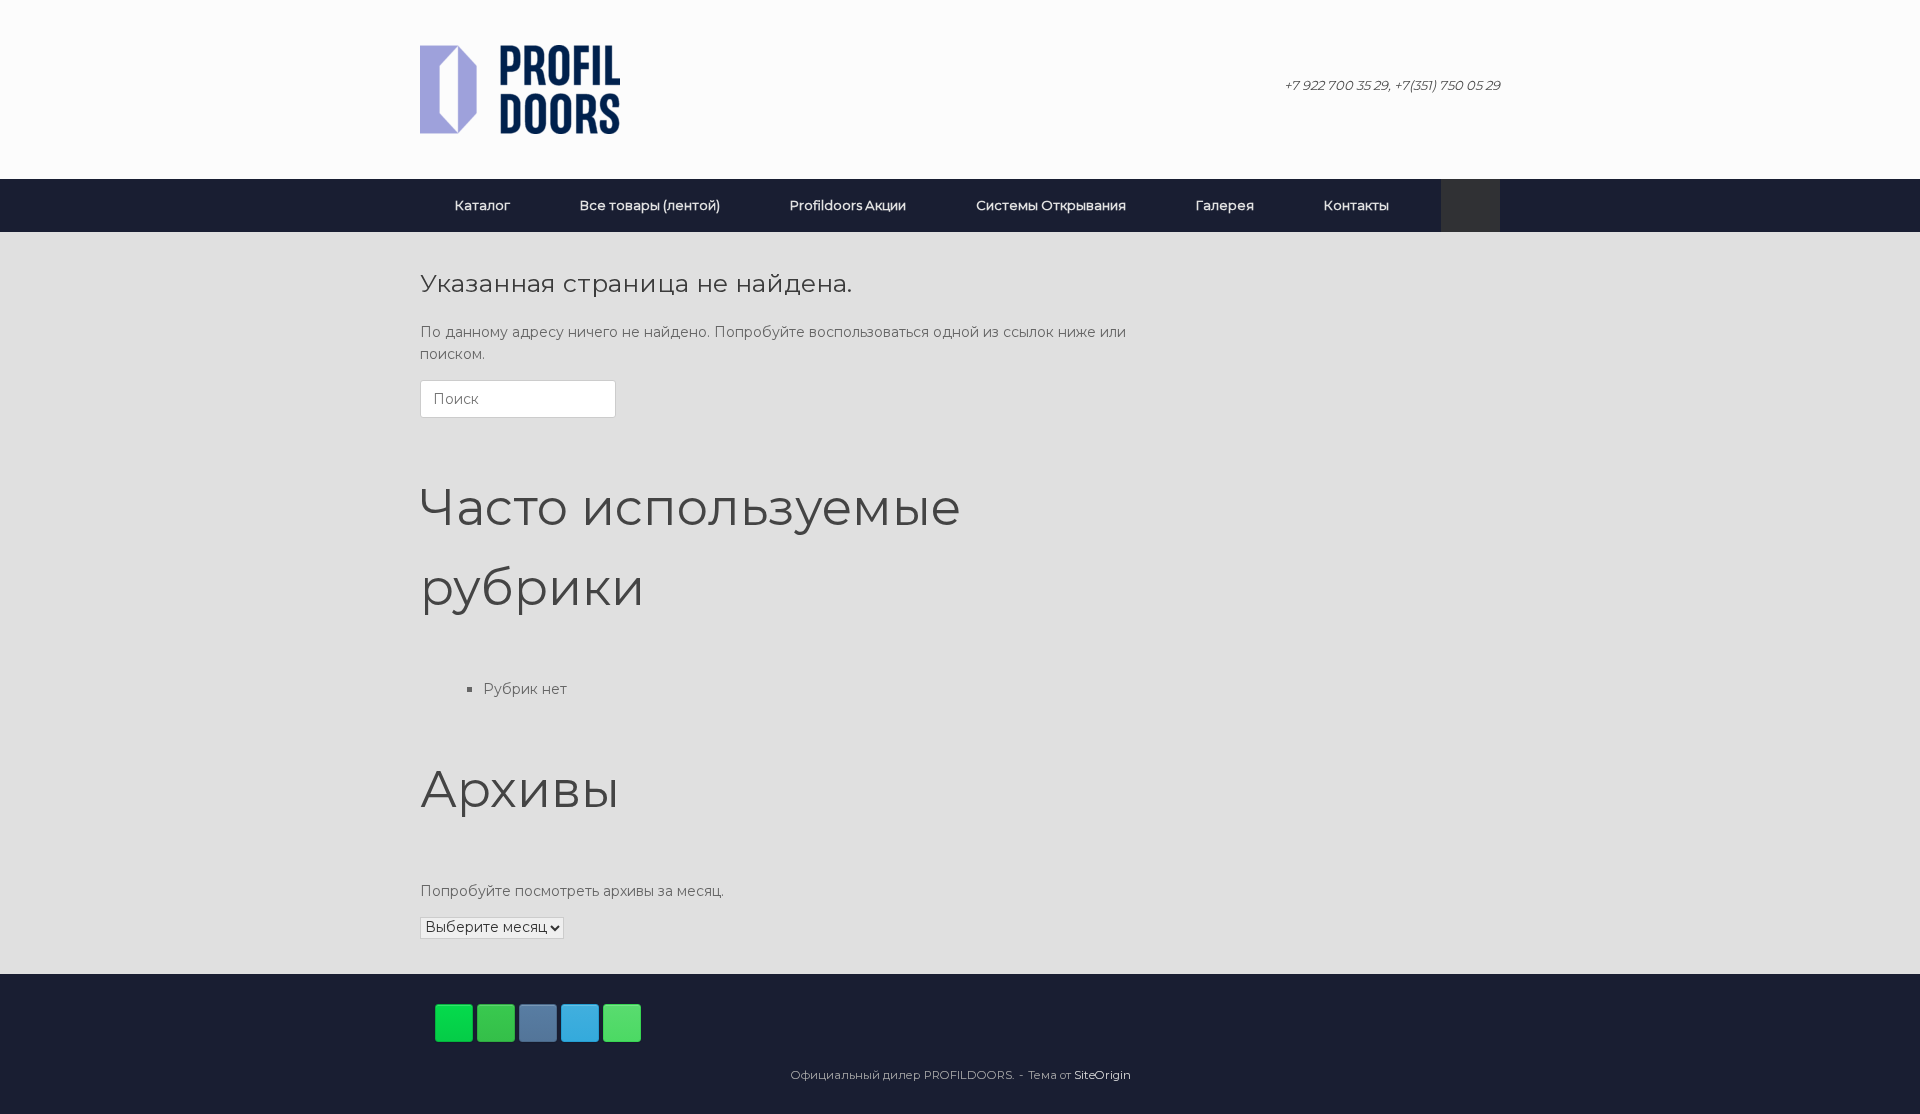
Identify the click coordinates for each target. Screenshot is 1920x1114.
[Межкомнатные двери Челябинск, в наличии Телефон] (622, 1023)
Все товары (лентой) (650, 205)
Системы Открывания (1051, 205)
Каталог (482, 205)
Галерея (1225, 205)
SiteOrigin (1102, 1075)
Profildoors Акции (848, 205)
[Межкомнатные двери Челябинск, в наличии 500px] (496, 1023)
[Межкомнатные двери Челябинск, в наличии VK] (538, 1023)
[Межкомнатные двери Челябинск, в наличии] (520, 89)
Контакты (1356, 205)
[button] (1470, 205)
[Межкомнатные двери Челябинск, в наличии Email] (580, 1023)
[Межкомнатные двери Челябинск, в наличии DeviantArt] (454, 1023)
